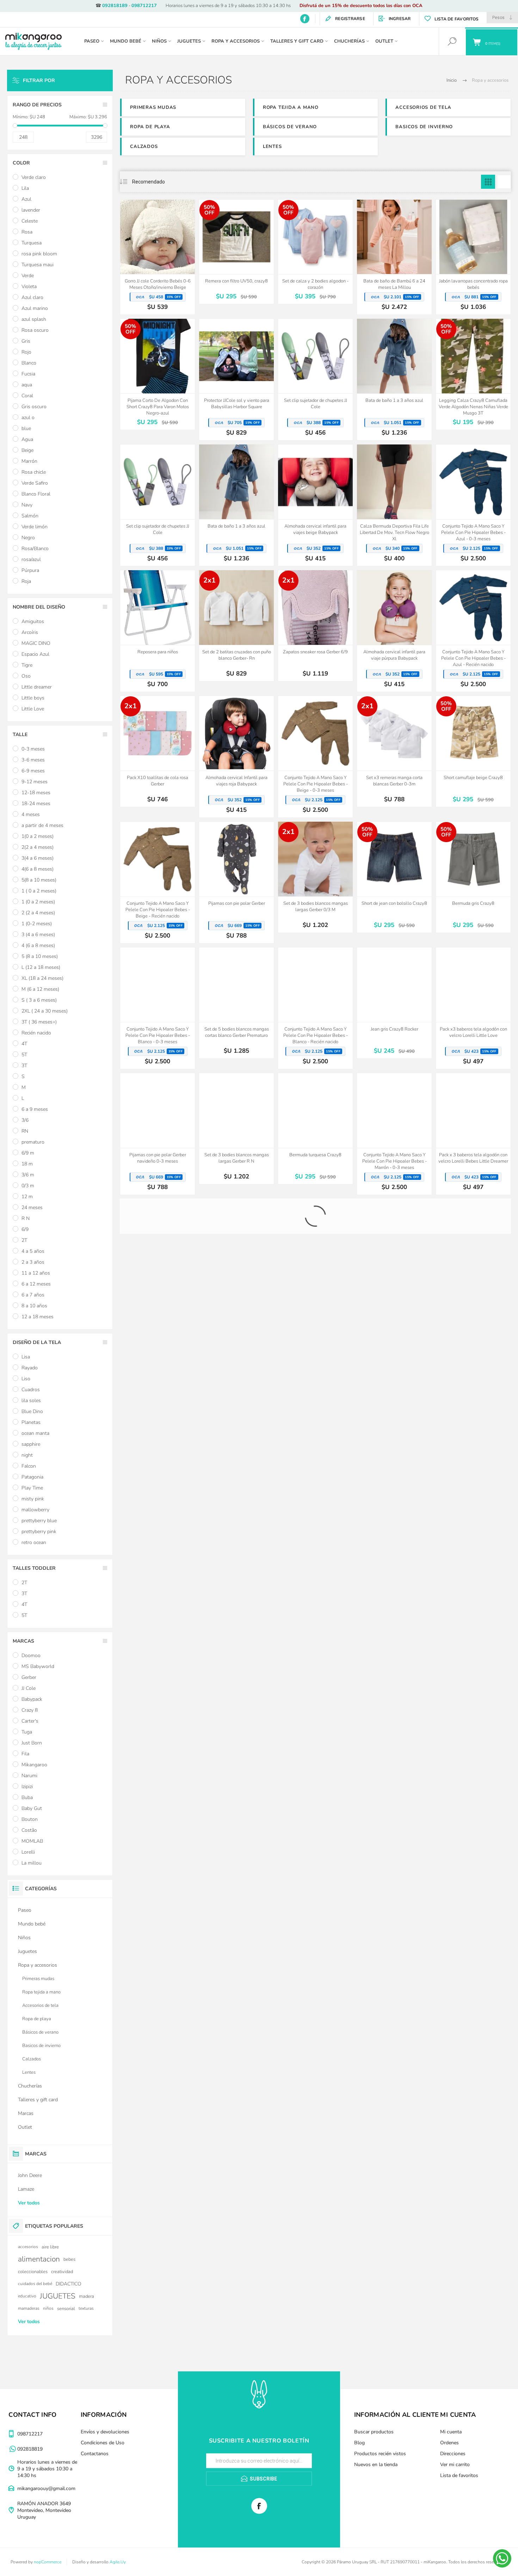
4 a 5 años (33, 1251)
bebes (69, 2259)
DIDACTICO (69, 2284)
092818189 (115, 6)
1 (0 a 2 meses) (38, 902)
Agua (27, 439)
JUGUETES (58, 2296)
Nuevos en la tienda (376, 2465)
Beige (27, 450)
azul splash (34, 319)
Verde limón (35, 527)
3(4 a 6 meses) (38, 858)
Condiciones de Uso (103, 2443)
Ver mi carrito (455, 2465)
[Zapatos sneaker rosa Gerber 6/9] (315, 626)
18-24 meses (36, 804)
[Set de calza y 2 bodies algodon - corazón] (315, 252)
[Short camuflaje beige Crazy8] (473, 751)
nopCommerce (48, 2562)
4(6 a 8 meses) (38, 869)
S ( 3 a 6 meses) (39, 1000)
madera (87, 2296)
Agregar (150, 256)
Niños (24, 1938)
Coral (27, 396)
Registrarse (350, 19)
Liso (26, 1379)
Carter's (30, 1721)
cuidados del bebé (35, 2284)
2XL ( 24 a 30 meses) (45, 1011)
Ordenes (449, 2443)
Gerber (29, 1677)
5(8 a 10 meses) (39, 880)
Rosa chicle (34, 472)
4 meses (31, 814)
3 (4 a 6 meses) (38, 935)
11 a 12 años (36, 1273)
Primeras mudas (153, 107)
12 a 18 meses (38, 1317)
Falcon (29, 1466)
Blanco (29, 363)
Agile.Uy (118, 2562)
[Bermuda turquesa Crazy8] (315, 1129)
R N (26, 1218)
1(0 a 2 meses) (38, 836)
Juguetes (27, 1951)
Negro (28, 538)
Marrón (29, 461)
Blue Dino (32, 1411)
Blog (359, 2443)
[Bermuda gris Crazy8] (473, 877)
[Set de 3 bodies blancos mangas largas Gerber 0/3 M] (315, 877)
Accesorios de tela (423, 107)
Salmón (30, 516)
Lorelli (28, 1852)
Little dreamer (37, 687)
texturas (86, 2308)
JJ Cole (29, 1688)
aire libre (50, 2247)
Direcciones (453, 2454)
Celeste (30, 221)
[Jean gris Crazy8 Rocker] (394, 1003)
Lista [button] (504, 182)
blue (26, 428)
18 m (27, 1164)
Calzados (144, 147)
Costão (29, 1830)
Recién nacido (36, 1033)
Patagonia (32, 1477)
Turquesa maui (38, 265)
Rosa (27, 232)
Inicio (452, 80)
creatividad (62, 2272)
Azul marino (35, 308)
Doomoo (31, 1656)
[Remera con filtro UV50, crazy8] (236, 252)
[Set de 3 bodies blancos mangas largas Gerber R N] (236, 1129)
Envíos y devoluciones (105, 2432)
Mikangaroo (34, 1765)
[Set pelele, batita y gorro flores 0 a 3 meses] (158, 1254)
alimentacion (39, 2259)
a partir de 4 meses (42, 825)
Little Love (33, 709)
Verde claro (34, 177)
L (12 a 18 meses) (41, 967)
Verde (28, 276)
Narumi (29, 1776)
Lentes (272, 147)
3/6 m (28, 1175)
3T (24, 1066)
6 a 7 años (33, 1295)
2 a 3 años (33, 1262)
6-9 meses (33, 771)
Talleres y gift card (38, 2100)
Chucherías (30, 2086)
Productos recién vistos (380, 2454)
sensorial (66, 2309)
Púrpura (30, 570)
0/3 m (28, 1186)
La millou (32, 1863)
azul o (28, 418)
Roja (26, 581)
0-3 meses (33, 749)
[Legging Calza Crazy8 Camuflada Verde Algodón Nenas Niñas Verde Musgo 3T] (473, 374)
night (27, 1455)
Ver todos (29, 2203)
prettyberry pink (39, 1532)
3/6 (25, 1120)
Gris (26, 341)
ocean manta (35, 1433)
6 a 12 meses (36, 1284)
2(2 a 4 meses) (38, 847)
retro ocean (34, 1542)
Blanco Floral (36, 494)
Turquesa (32, 243)
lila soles (31, 1401)
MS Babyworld (38, 1666)
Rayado (30, 1368)
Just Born (32, 1743)
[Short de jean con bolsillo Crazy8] (394, 877)
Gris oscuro (34, 407)
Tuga (27, 1732)
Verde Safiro (35, 483)
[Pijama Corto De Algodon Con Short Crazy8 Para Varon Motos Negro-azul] (158, 374)
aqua (27, 385)
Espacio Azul (35, 654)
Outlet (25, 2127)
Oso (26, 676)
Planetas (31, 1422)
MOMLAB (32, 1841)
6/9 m (28, 1153)
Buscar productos (374, 2432)
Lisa (26, 1357)
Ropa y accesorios (38, 1965)
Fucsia (28, 374)
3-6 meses (33, 760)
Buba (27, 1797)
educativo (27, 2296)
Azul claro (32, 297)
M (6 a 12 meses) (40, 989)
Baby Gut (32, 1808)
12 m (27, 1197)
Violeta (29, 287)
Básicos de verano (290, 127)
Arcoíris (30, 632)
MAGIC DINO (36, 643)
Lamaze (26, 2189)
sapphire (31, 1444)
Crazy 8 (30, 1710)
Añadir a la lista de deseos (166, 256)
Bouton (30, 1819)
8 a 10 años (34, 1306)
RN (25, 1131)
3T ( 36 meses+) (39, 1022)
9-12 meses (35, 782)
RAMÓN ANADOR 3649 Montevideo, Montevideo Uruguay (44, 2510)
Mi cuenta (451, 2432)
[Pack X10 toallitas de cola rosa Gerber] (158, 751)
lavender (31, 210)
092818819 (30, 2449)
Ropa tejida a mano (291, 107)
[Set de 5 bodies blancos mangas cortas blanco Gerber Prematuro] (236, 1003)
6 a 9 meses (35, 1109)
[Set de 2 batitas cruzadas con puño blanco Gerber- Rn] (236, 626)
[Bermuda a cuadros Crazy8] (236, 1254)
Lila (25, 188)
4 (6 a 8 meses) (38, 945)
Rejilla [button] (488, 182)
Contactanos (95, 2454)
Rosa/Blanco (35, 549)
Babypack (32, 1699)
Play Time (32, 1488)
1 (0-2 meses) (37, 924)
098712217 (144, 6)
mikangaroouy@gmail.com (46, 2488)
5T (24, 1055)
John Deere (30, 2175)
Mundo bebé (32, 1924)
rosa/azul (31, 559)
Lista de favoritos (459, 2475)
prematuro (33, 1142)
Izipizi (27, 1787)
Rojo (26, 352)
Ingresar (400, 19)
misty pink (33, 1499)
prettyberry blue (39, 1521)
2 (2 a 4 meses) (38, 913)
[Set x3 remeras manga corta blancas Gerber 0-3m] (394, 751)
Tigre (27, 665)
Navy (27, 505)
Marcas (26, 2113)
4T (24, 1044)
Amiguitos (33, 621)
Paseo (25, 1910)
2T (24, 1240)
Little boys (33, 698)
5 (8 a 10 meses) (40, 956)
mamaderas (29, 2308)
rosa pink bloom (39, 254)
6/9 (25, 1229)
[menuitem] (116, 2432)
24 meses (32, 1208)
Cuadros (31, 1390)
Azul (26, 199)
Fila (25, 1754)
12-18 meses (36, 793)
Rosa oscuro (35, 330)
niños (48, 2308)
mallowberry (35, 1510)
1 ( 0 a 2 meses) (39, 891)
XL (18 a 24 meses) (42, 978)
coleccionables (33, 2272)
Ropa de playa (150, 127)
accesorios (28, 2247)
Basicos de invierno (424, 127)
